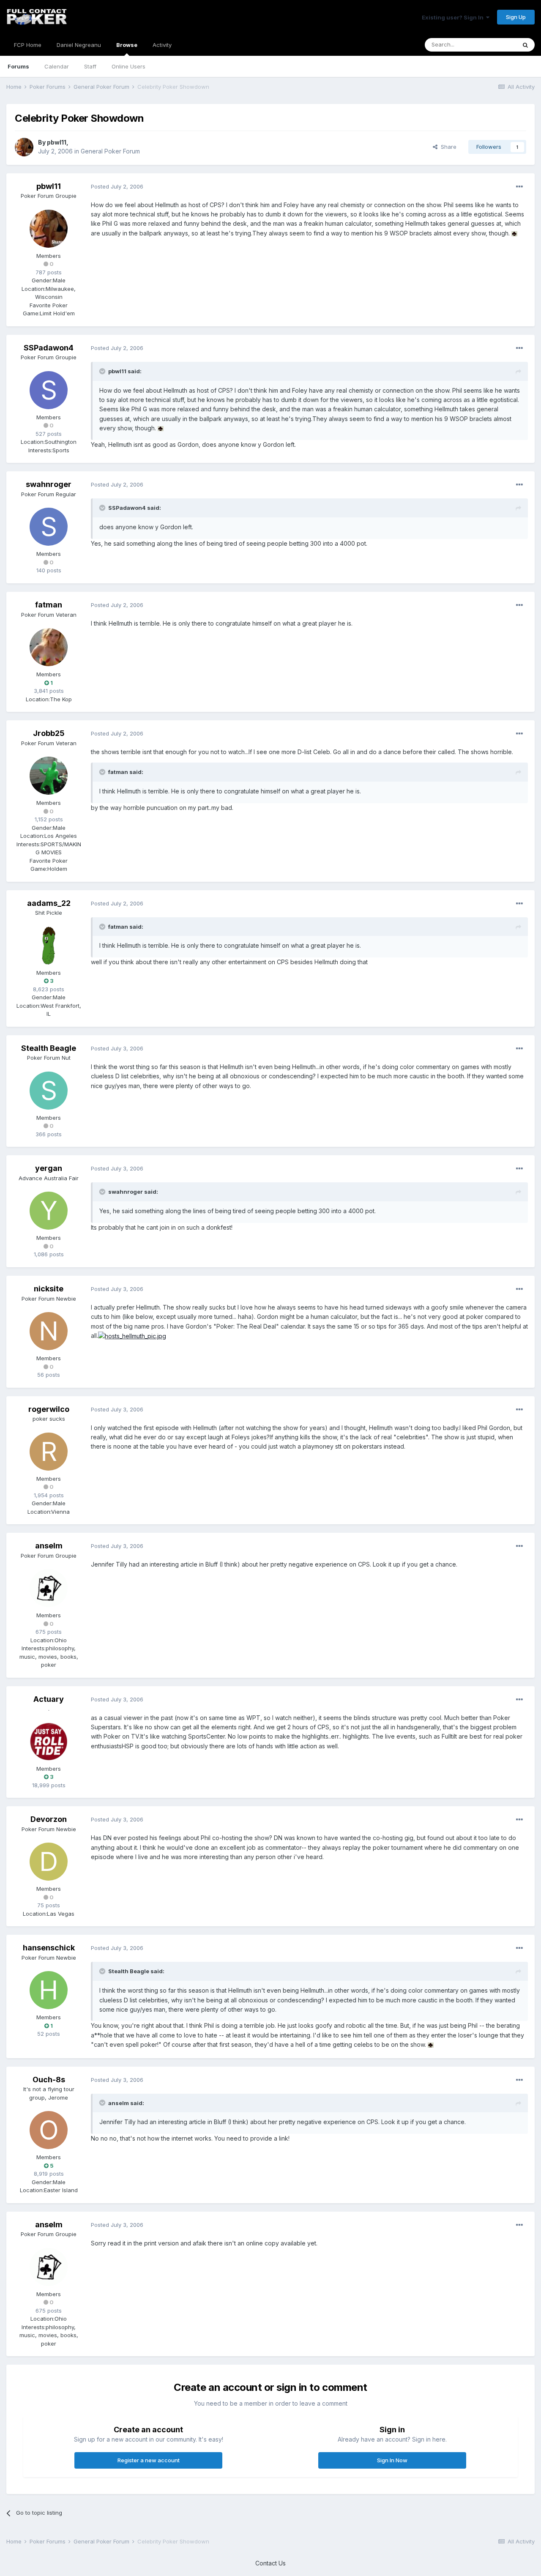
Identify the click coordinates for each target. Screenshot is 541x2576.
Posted (117, 186)
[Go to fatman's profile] (49, 647)
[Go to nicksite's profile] (49, 1331)
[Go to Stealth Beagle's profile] (49, 1091)
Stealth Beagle (49, 1048)
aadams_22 (49, 903)
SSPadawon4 (49, 348)
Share (447, 147)
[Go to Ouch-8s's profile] (49, 2130)
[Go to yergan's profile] (49, 1211)
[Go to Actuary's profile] (49, 1742)
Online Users (128, 66)
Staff (90, 66)
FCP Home (28, 45)
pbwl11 (57, 142)
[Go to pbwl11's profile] (24, 147)
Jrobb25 (49, 733)
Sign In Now (392, 2460)
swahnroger (49, 484)
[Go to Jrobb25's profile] (49, 776)
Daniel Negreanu (79, 45)
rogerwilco (49, 1409)
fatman (49, 605)
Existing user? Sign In (454, 17)
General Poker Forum (110, 151)
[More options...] (519, 187)
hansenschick (49, 1948)
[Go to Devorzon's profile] (49, 1862)
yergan (49, 1168)
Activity (162, 45)
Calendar (57, 66)
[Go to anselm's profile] (49, 1588)
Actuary (49, 1699)
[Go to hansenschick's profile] (49, 1990)
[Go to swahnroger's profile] (49, 527)
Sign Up (516, 17)
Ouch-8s (49, 2080)
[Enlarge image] (514, 233)
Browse (127, 45)
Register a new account (149, 2460)
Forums (18, 66)
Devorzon (49, 1819)
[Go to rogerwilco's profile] (49, 1452)
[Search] (525, 45)
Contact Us (270, 2563)
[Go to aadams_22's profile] (49, 946)
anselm (49, 1546)
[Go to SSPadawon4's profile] (49, 390)
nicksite (49, 1289)
